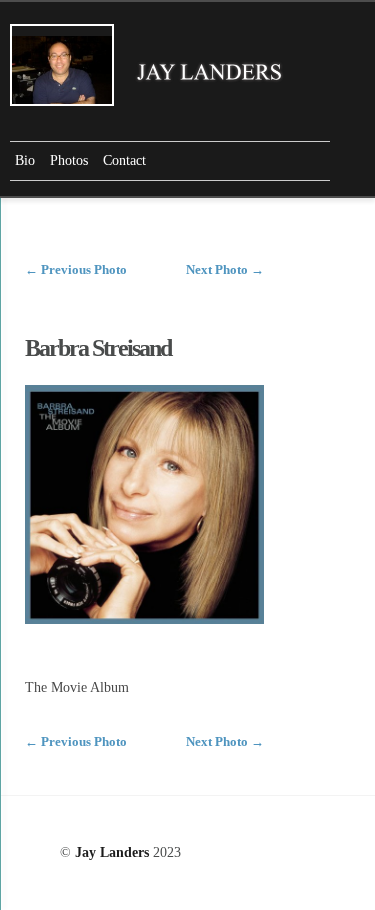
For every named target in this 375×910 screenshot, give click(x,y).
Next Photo (225, 269)
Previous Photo (76, 269)
